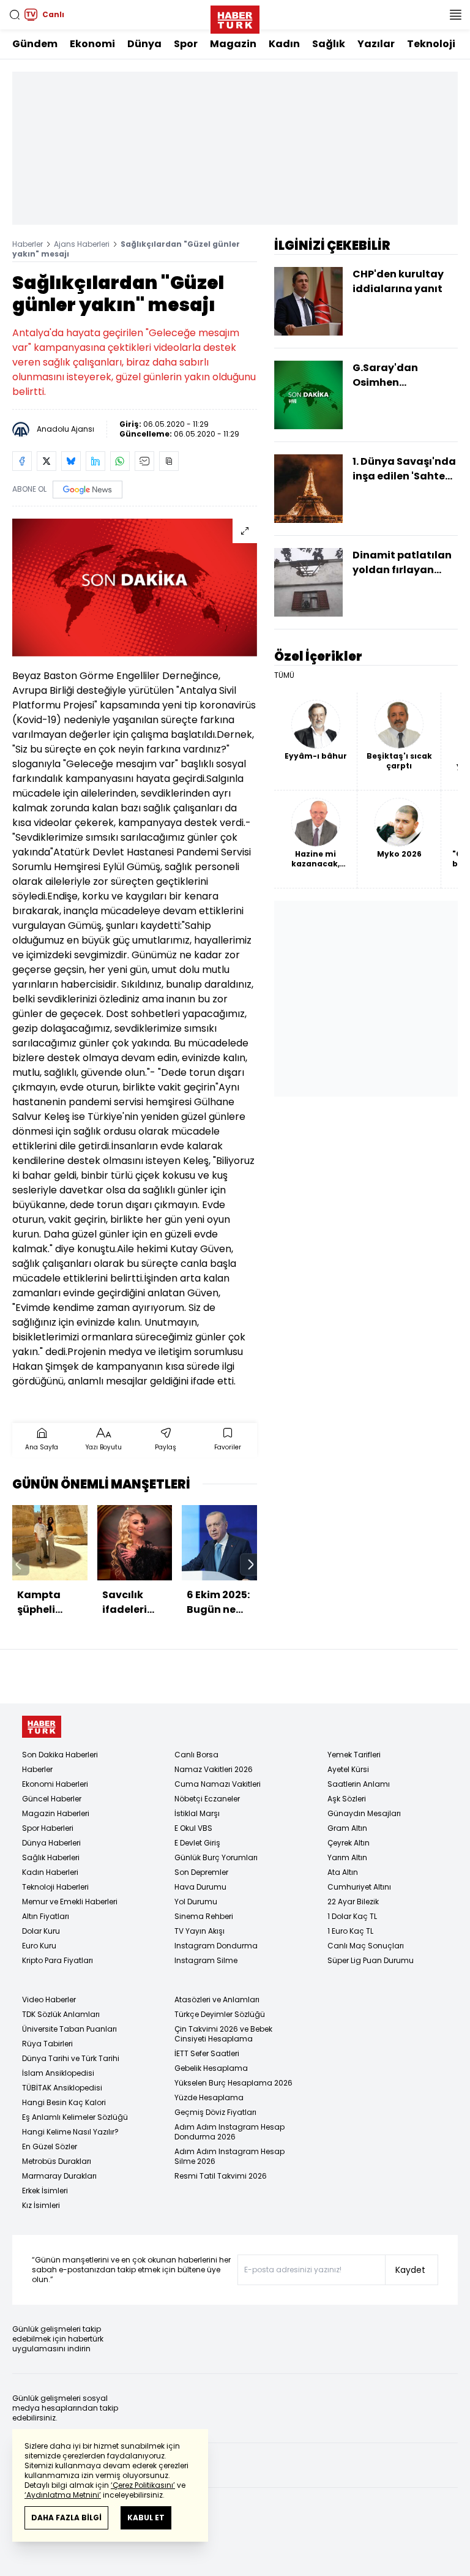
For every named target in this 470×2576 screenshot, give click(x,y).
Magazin (233, 44)
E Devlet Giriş (197, 1843)
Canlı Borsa (196, 1755)
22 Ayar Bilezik (353, 1902)
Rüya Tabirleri (47, 2044)
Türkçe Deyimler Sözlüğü (220, 2014)
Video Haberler (49, 2000)
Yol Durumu (196, 1902)
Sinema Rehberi (204, 1916)
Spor (186, 44)
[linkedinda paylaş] (95, 461)
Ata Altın (343, 1872)
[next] (251, 1564)
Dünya (144, 44)
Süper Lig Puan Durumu (371, 1960)
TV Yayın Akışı (200, 1931)
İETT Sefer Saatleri (207, 2053)
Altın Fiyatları (46, 1916)
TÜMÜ (284, 675)
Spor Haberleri (48, 1828)
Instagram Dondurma (216, 1946)
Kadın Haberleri (50, 1872)
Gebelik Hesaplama (211, 2068)
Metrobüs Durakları (57, 2161)
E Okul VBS (193, 1828)
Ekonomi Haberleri (55, 1784)
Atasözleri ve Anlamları (217, 2000)
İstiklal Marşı (197, 1813)
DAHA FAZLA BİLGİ (66, 2518)
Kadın (284, 44)
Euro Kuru (39, 1946)
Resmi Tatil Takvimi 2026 (221, 2176)
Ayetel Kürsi (348, 1769)
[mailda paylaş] (144, 461)
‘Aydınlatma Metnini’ (63, 2495)
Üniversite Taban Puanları (69, 2029)
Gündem (35, 44)
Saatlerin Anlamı (359, 1784)
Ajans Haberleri (82, 244)
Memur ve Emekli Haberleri (70, 1902)
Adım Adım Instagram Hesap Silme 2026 (229, 2156)
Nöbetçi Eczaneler (207, 1799)
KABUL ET (146, 2518)
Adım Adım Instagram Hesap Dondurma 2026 (229, 2132)
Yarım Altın (347, 1857)
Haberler (28, 244)
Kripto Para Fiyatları (58, 1960)
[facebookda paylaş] (22, 461)
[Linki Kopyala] (169, 461)
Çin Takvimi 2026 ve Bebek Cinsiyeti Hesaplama (223, 2034)
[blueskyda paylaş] (71, 461)
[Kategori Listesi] (455, 15)
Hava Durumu (200, 1887)
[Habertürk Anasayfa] (235, 17)
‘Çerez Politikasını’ (143, 2485)
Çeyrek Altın (349, 1843)
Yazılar (376, 44)
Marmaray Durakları (59, 2176)
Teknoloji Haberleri (55, 1887)
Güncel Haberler (52, 1799)
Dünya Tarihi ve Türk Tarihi (71, 2058)
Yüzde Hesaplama (209, 2097)
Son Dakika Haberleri (60, 1755)
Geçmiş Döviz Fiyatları (215, 2112)
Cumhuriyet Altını (359, 1887)
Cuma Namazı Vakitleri (218, 1784)
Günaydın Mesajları (364, 1813)
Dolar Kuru (41, 1931)
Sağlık (329, 44)
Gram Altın (347, 1828)
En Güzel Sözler (50, 2146)
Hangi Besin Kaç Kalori (64, 2102)
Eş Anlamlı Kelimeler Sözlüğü (75, 2117)
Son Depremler (201, 1872)
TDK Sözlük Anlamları (61, 2014)
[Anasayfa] (42, 1727)
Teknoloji (431, 44)
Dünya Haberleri (51, 1843)
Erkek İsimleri (45, 2191)
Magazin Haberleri (56, 1813)
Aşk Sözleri (347, 1799)
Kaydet (410, 2270)
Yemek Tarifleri (354, 1755)
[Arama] (15, 15)
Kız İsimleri (41, 2205)
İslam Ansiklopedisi (58, 2073)
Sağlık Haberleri (51, 1857)
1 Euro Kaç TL (350, 1931)
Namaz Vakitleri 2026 (214, 1769)
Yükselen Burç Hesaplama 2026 (233, 2083)
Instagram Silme (206, 1960)
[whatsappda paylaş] (120, 461)
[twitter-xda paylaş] (47, 461)
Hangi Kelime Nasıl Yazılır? (70, 2132)
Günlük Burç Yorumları (216, 1857)
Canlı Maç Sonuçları (366, 1946)
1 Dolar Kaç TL (352, 1916)
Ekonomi (92, 44)
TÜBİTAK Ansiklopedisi (62, 2088)
